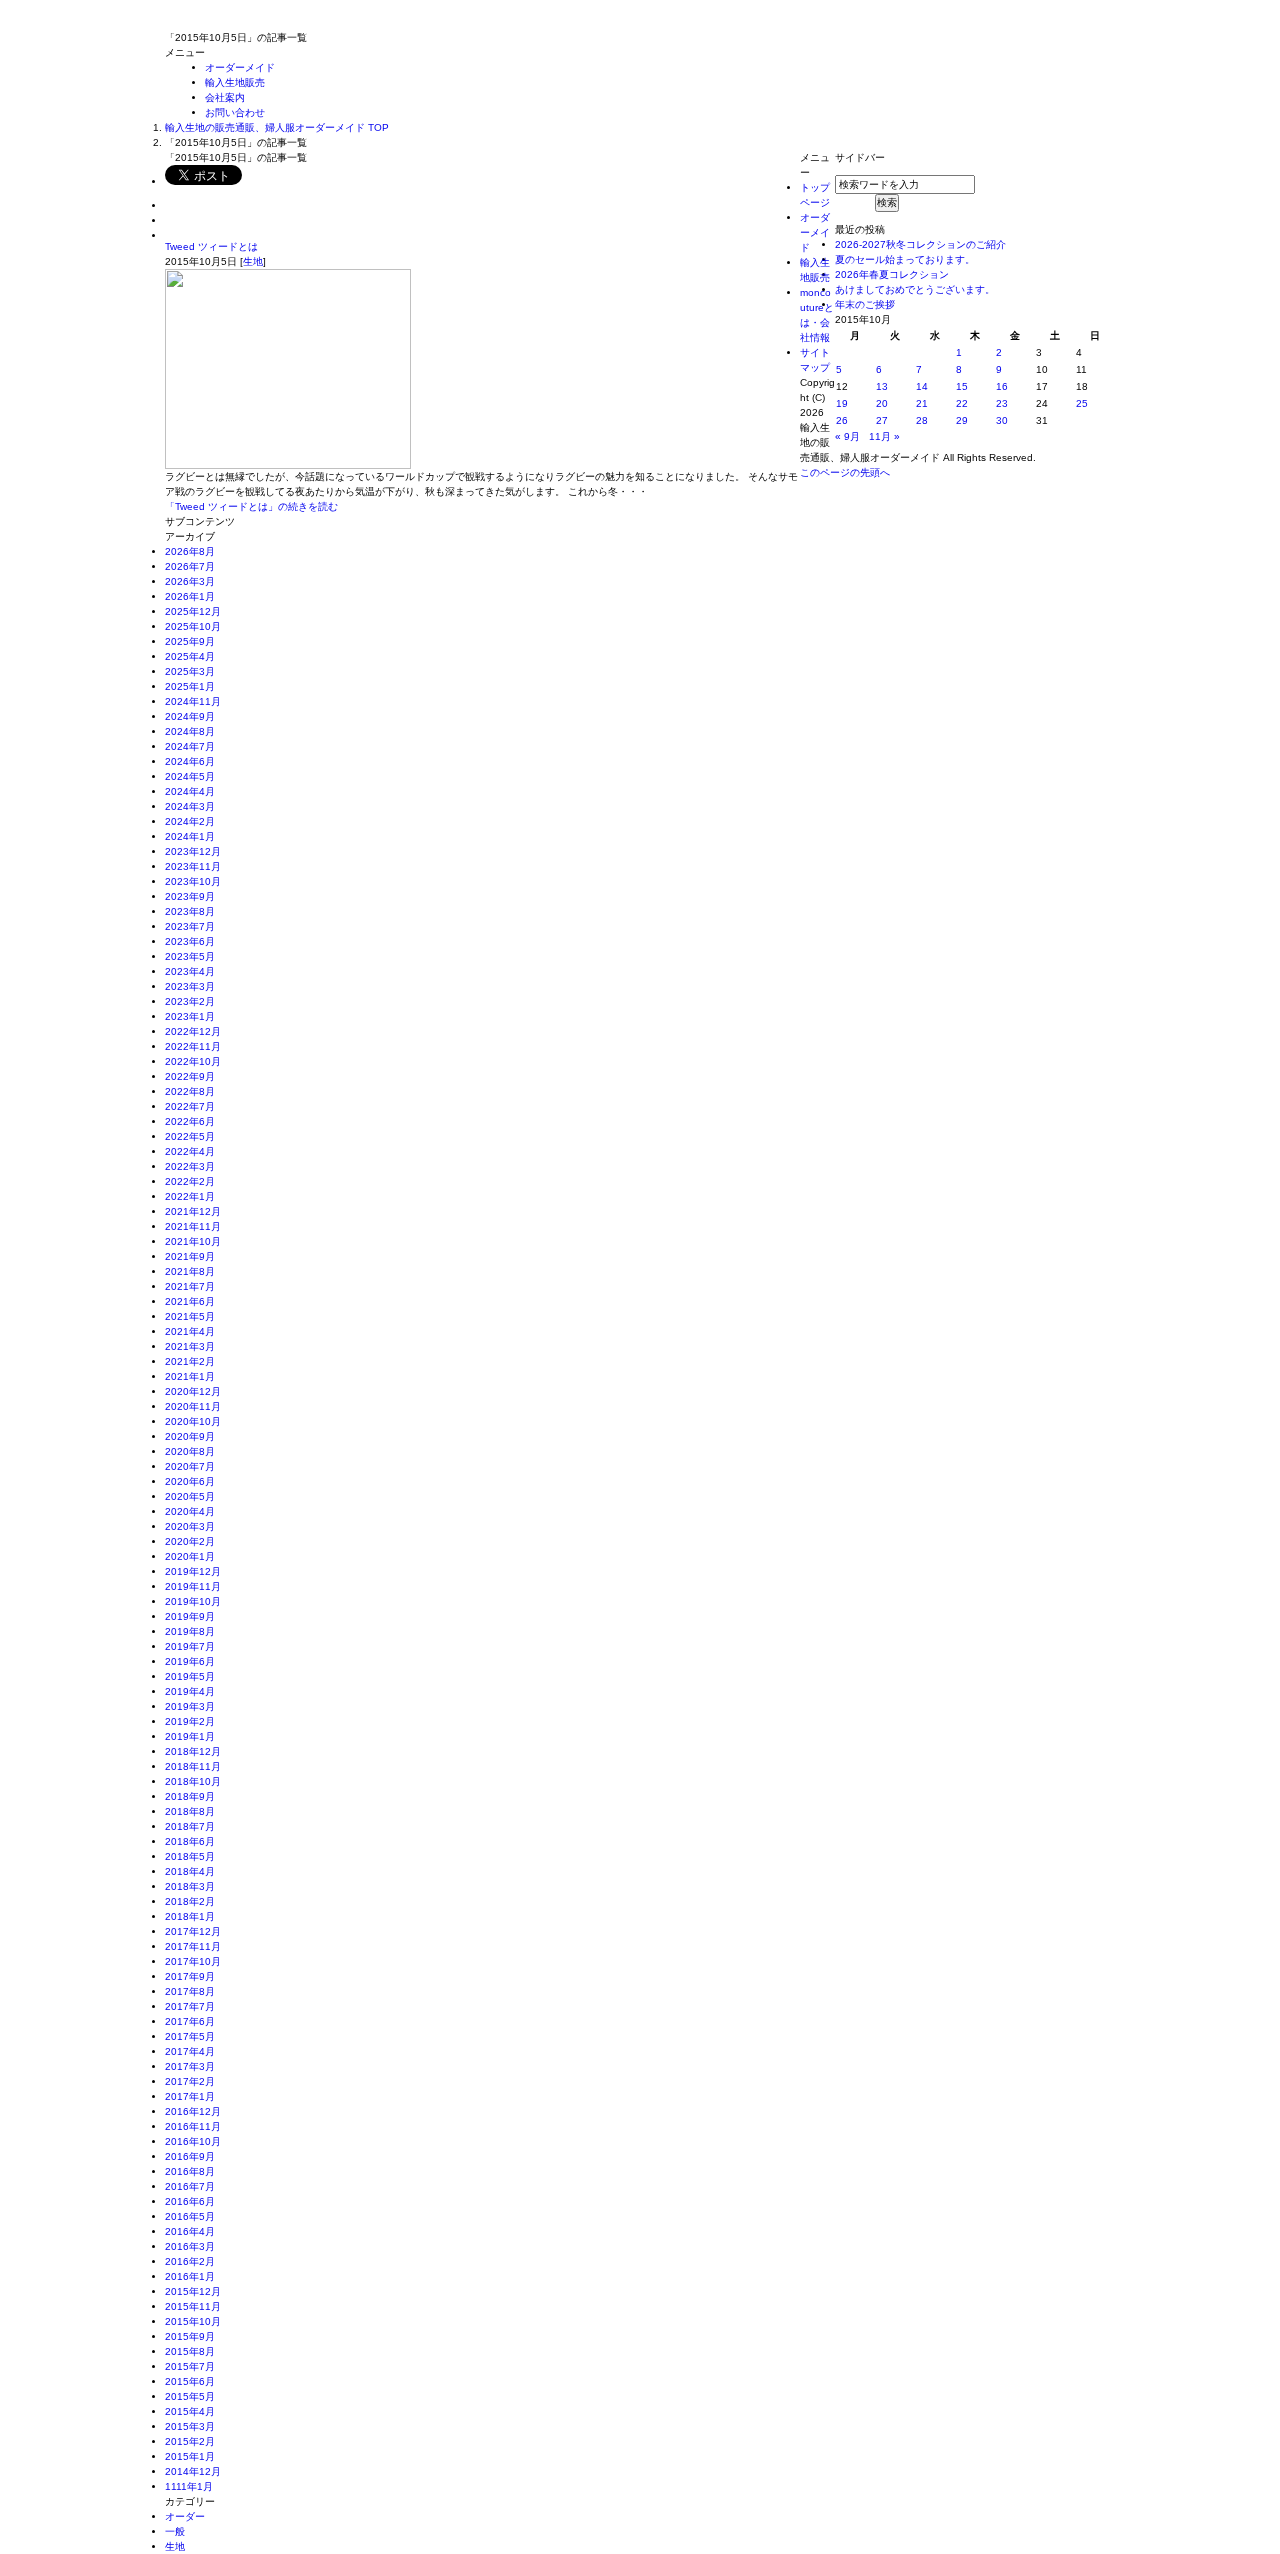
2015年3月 (190, 2426)
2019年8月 (190, 1631)
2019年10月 (193, 1601)
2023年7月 (190, 926)
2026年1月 (190, 596)
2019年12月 (193, 1571)
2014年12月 (193, 2471)
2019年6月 (190, 1661)
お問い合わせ (235, 112)
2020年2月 (190, 1541)
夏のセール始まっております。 (905, 259)
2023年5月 (190, 956)
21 (922, 403)
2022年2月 (190, 1181)
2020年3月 (190, 1526)
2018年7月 (190, 1826)
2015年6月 (190, 2381)
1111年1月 (189, 2486)
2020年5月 (190, 1496)
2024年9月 (190, 716)
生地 (253, 261)
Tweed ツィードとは (211, 246)
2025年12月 (193, 611)
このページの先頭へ (845, 472)
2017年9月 (190, 1976)
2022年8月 (190, 1091)
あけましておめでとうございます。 (915, 289)
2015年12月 (193, 2291)
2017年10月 (193, 1961)
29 (962, 420)
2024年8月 (190, 731)
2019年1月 (190, 1736)
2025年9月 (190, 641)
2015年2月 (190, 2441)
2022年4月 (190, 1151)
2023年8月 (190, 911)
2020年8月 (190, 1451)
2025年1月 (190, 686)
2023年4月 (190, 971)
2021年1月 (190, 1376)
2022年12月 (193, 1031)
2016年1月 (190, 2276)
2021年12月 (193, 1211)
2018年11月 (193, 1766)
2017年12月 (193, 1931)
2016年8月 (190, 2171)
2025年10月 (193, 626)
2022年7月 (190, 1106)
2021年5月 (190, 1316)
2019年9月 (190, 1616)
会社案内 (225, 97)
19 (842, 403)
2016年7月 (190, 2186)
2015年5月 (190, 2396)
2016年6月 (190, 2201)
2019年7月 (190, 1646)
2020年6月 (190, 1481)
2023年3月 (190, 986)
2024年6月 (190, 761)
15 (962, 386)
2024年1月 (190, 836)
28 (922, 420)
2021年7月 (190, 1286)
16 (1002, 386)
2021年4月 (190, 1331)
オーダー (185, 2516)
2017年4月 (190, 2051)
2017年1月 (190, 2096)
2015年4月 (190, 2411)
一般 (175, 2531)
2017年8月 (190, 1991)
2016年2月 (190, 2261)
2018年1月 (190, 1916)
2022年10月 (193, 1061)
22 (962, 403)
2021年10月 (193, 1241)
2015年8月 (190, 2351)
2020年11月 (193, 1406)
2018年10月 (193, 1781)
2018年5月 (190, 1856)
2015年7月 (190, 2366)
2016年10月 (193, 2141)
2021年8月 (190, 1271)
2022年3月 (190, 1166)
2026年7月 (190, 566)
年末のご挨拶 (865, 304)
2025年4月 (190, 656)
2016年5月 (190, 2216)
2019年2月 (190, 1721)
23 (1002, 403)
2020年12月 (193, 1391)
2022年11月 (193, 1046)
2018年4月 (190, 1871)
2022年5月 (190, 1136)
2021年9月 (190, 1256)
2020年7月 (190, 1466)
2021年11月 (193, 1226)
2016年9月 (190, 2156)
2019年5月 (190, 1676)
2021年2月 (190, 1361)
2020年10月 (193, 1421)
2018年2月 (190, 1901)
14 (922, 386)
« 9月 (847, 436)
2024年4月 (190, 791)
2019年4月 (190, 1691)
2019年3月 (190, 1706)
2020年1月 (190, 1556)
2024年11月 (193, 701)
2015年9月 (190, 2336)
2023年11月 (193, 866)
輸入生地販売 (235, 82)
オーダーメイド (240, 67)
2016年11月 (193, 2126)
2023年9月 (190, 896)
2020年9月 (190, 1436)
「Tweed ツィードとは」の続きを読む (251, 506)
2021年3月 (190, 1346)
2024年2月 (190, 821)
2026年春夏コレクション (892, 274)
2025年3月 (190, 671)
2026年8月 (190, 551)
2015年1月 (190, 2456)
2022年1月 (190, 1196)
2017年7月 (190, 2006)
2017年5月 (190, 2036)
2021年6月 (190, 1301)
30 (1002, 420)
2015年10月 (193, 2321)
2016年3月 (190, 2246)
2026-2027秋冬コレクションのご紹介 (920, 244)
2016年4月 (190, 2231)
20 (882, 403)
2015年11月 (193, 2306)
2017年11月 (193, 1946)
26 (842, 420)
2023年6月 (190, 941)
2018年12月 (193, 1751)
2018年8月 (190, 1811)
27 (882, 420)
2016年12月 (193, 2111)
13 (882, 386)
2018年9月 (190, 1796)
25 (1082, 403)
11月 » (884, 436)
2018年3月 (190, 1886)
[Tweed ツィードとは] (288, 461)
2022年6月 (190, 1121)
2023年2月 (190, 1001)
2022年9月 (190, 1076)
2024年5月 (190, 776)
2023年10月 (193, 881)
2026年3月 (190, 581)
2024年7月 (190, 746)
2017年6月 (190, 2021)
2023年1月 (190, 1016)
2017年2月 (190, 2081)
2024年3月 (190, 806)
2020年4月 (190, 1511)
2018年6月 (190, 1841)
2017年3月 (190, 2066)
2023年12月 (193, 851)
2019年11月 (193, 1586)
